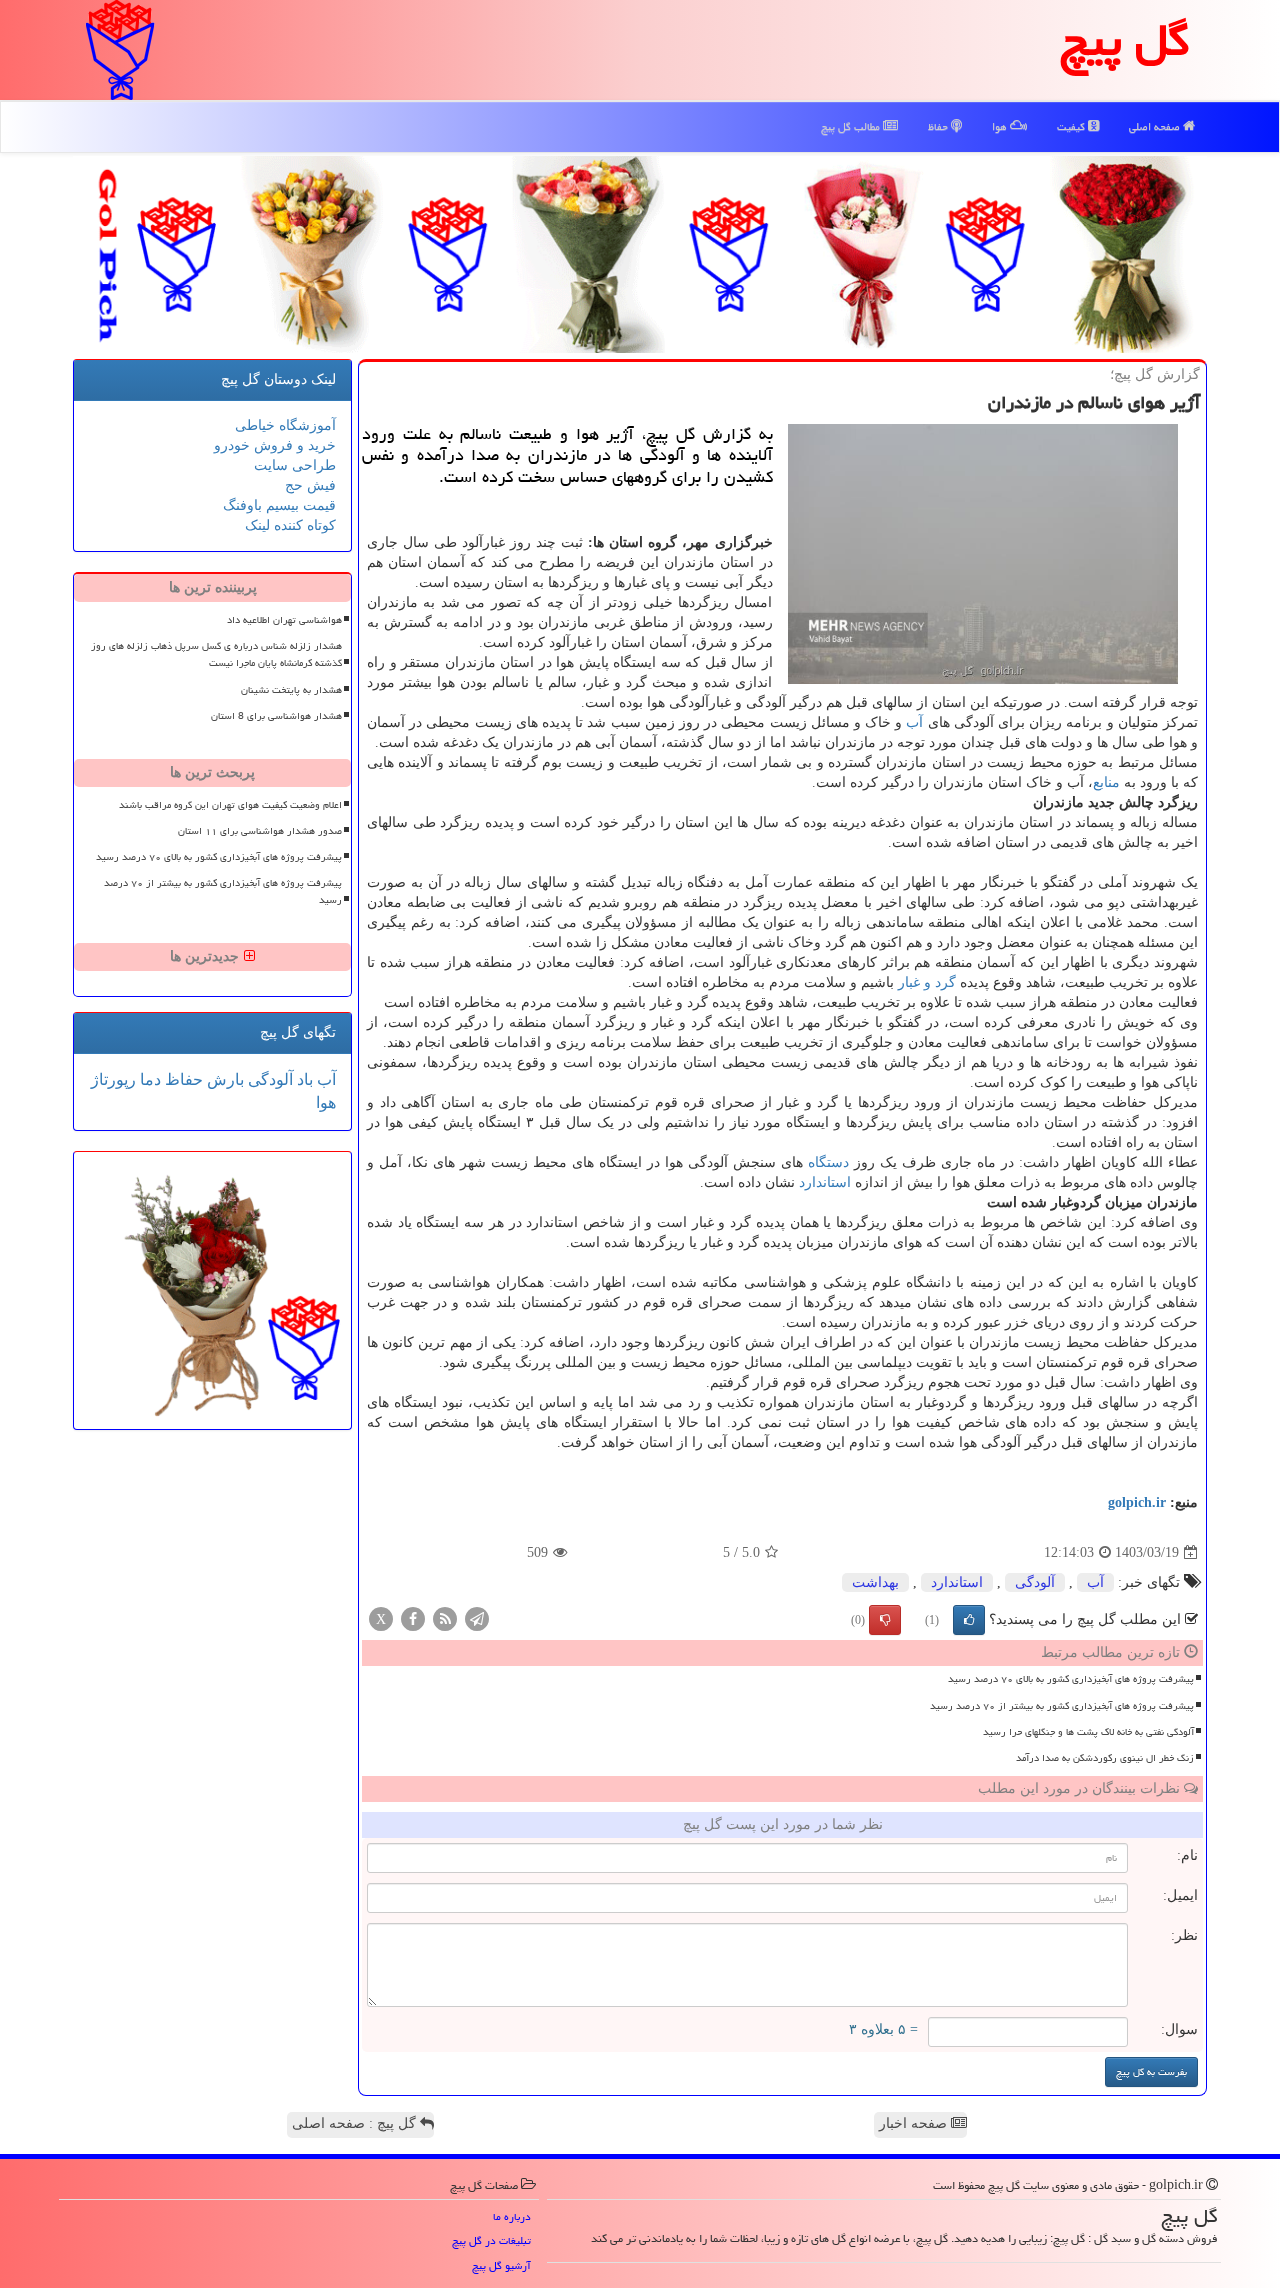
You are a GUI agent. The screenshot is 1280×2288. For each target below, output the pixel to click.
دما (148, 1079)
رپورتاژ (113, 1079)
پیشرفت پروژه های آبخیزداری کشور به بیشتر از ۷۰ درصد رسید (1062, 1706)
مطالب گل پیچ (852, 126)
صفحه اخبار (915, 2123)
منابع (1106, 782)
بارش (223, 1079)
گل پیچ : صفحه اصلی (356, 2123)
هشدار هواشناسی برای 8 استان (276, 716)
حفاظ (939, 126)
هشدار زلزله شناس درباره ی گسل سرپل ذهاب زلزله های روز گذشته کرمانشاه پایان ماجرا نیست (216, 654)
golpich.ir (1137, 1502)
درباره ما (512, 2216)
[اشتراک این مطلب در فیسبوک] (413, 1618)
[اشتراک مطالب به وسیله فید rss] (445, 1618)
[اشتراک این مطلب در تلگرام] (477, 1618)
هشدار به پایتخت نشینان (291, 690)
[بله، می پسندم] (969, 1620)
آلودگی (1035, 1582)
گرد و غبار (927, 982)
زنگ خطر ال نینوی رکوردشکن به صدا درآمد (1105, 1758)
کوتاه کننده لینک (290, 525)
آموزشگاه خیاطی (285, 425)
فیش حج (310, 485)
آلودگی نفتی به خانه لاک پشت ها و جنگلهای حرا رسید (1088, 1732)
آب (914, 722)
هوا (1001, 126)
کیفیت (1072, 126)
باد (303, 1079)
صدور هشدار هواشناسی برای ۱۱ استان (260, 831)
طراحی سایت (295, 465)
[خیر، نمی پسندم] (885, 1620)
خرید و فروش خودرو (275, 445)
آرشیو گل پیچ (501, 2265)
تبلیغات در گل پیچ (491, 2240)
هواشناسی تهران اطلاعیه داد (284, 620)
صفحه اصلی (1156, 126)
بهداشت (875, 1582)
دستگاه (828, 1162)
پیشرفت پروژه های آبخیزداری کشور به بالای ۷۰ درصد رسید (1071, 1679)
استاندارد (825, 1182)
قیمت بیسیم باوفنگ (279, 505)
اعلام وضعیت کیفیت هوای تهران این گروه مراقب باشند (230, 805)
